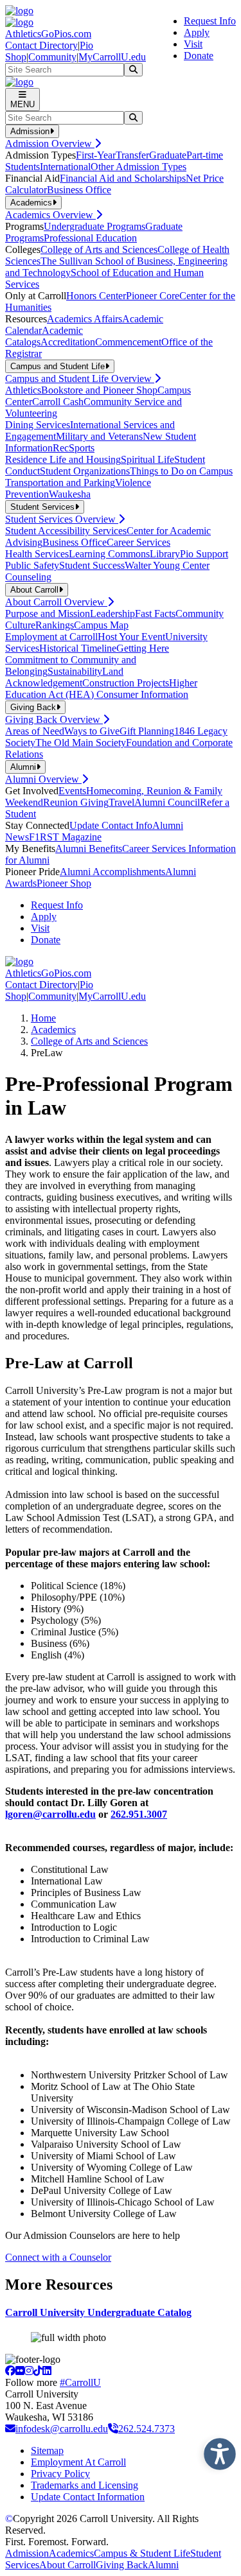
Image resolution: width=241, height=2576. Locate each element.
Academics (53, 1030)
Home (43, 1018)
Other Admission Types (138, 167)
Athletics (23, 390)
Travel (121, 802)
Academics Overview (50, 215)
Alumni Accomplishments (112, 872)
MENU (22, 104)
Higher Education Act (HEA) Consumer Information (101, 689)
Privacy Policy (60, 2474)
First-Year (96, 155)
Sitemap (47, 2450)
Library (165, 554)
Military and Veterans (99, 436)
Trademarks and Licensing (85, 2485)
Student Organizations (85, 471)
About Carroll (67, 2565)
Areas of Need (35, 731)
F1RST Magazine (65, 837)
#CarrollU (80, 2382)
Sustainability (75, 671)
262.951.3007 (139, 1814)
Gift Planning (147, 731)
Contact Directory (41, 45)
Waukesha (70, 494)
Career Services (138, 542)
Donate (199, 56)
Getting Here (143, 648)
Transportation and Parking (60, 483)
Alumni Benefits (89, 849)
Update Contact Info (111, 825)
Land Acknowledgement (64, 677)
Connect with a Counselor (58, 2257)
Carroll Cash (58, 402)
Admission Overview (50, 144)
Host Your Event (131, 637)
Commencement (128, 342)
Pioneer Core (153, 296)
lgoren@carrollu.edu (50, 1814)
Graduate (168, 155)
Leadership (112, 614)
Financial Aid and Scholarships (123, 178)
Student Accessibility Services (66, 531)
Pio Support (204, 554)
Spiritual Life (147, 459)
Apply (197, 32)
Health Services (37, 554)
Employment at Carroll (51, 637)
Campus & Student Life (142, 2553)
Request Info (210, 21)
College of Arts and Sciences (99, 249)
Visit (193, 44)
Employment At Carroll (78, 2462)
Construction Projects (126, 683)
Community (52, 57)
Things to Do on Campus (181, 471)
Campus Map (101, 625)
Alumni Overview (43, 779)
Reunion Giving (76, 802)
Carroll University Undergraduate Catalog (98, 2312)
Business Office (79, 190)
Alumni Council (167, 802)
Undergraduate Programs (94, 226)
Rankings (55, 625)
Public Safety (32, 565)
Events (72, 791)
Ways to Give (92, 731)
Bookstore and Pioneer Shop (99, 390)
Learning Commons (109, 554)
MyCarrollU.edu (112, 57)
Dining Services (38, 425)
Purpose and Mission (48, 614)
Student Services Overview (62, 519)
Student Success (92, 565)
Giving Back (122, 2565)
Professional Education (90, 238)
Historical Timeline (78, 648)
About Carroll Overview (56, 602)
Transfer (132, 155)
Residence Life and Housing (63, 459)
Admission (27, 2553)
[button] (217, 2451)
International (65, 167)
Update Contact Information (88, 2497)
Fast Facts (155, 614)
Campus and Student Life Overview (80, 379)
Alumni (163, 2565)
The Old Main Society (81, 743)
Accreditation (68, 342)
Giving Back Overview (54, 719)
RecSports (74, 448)
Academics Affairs (85, 319)
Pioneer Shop (64, 883)
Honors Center (96, 296)
